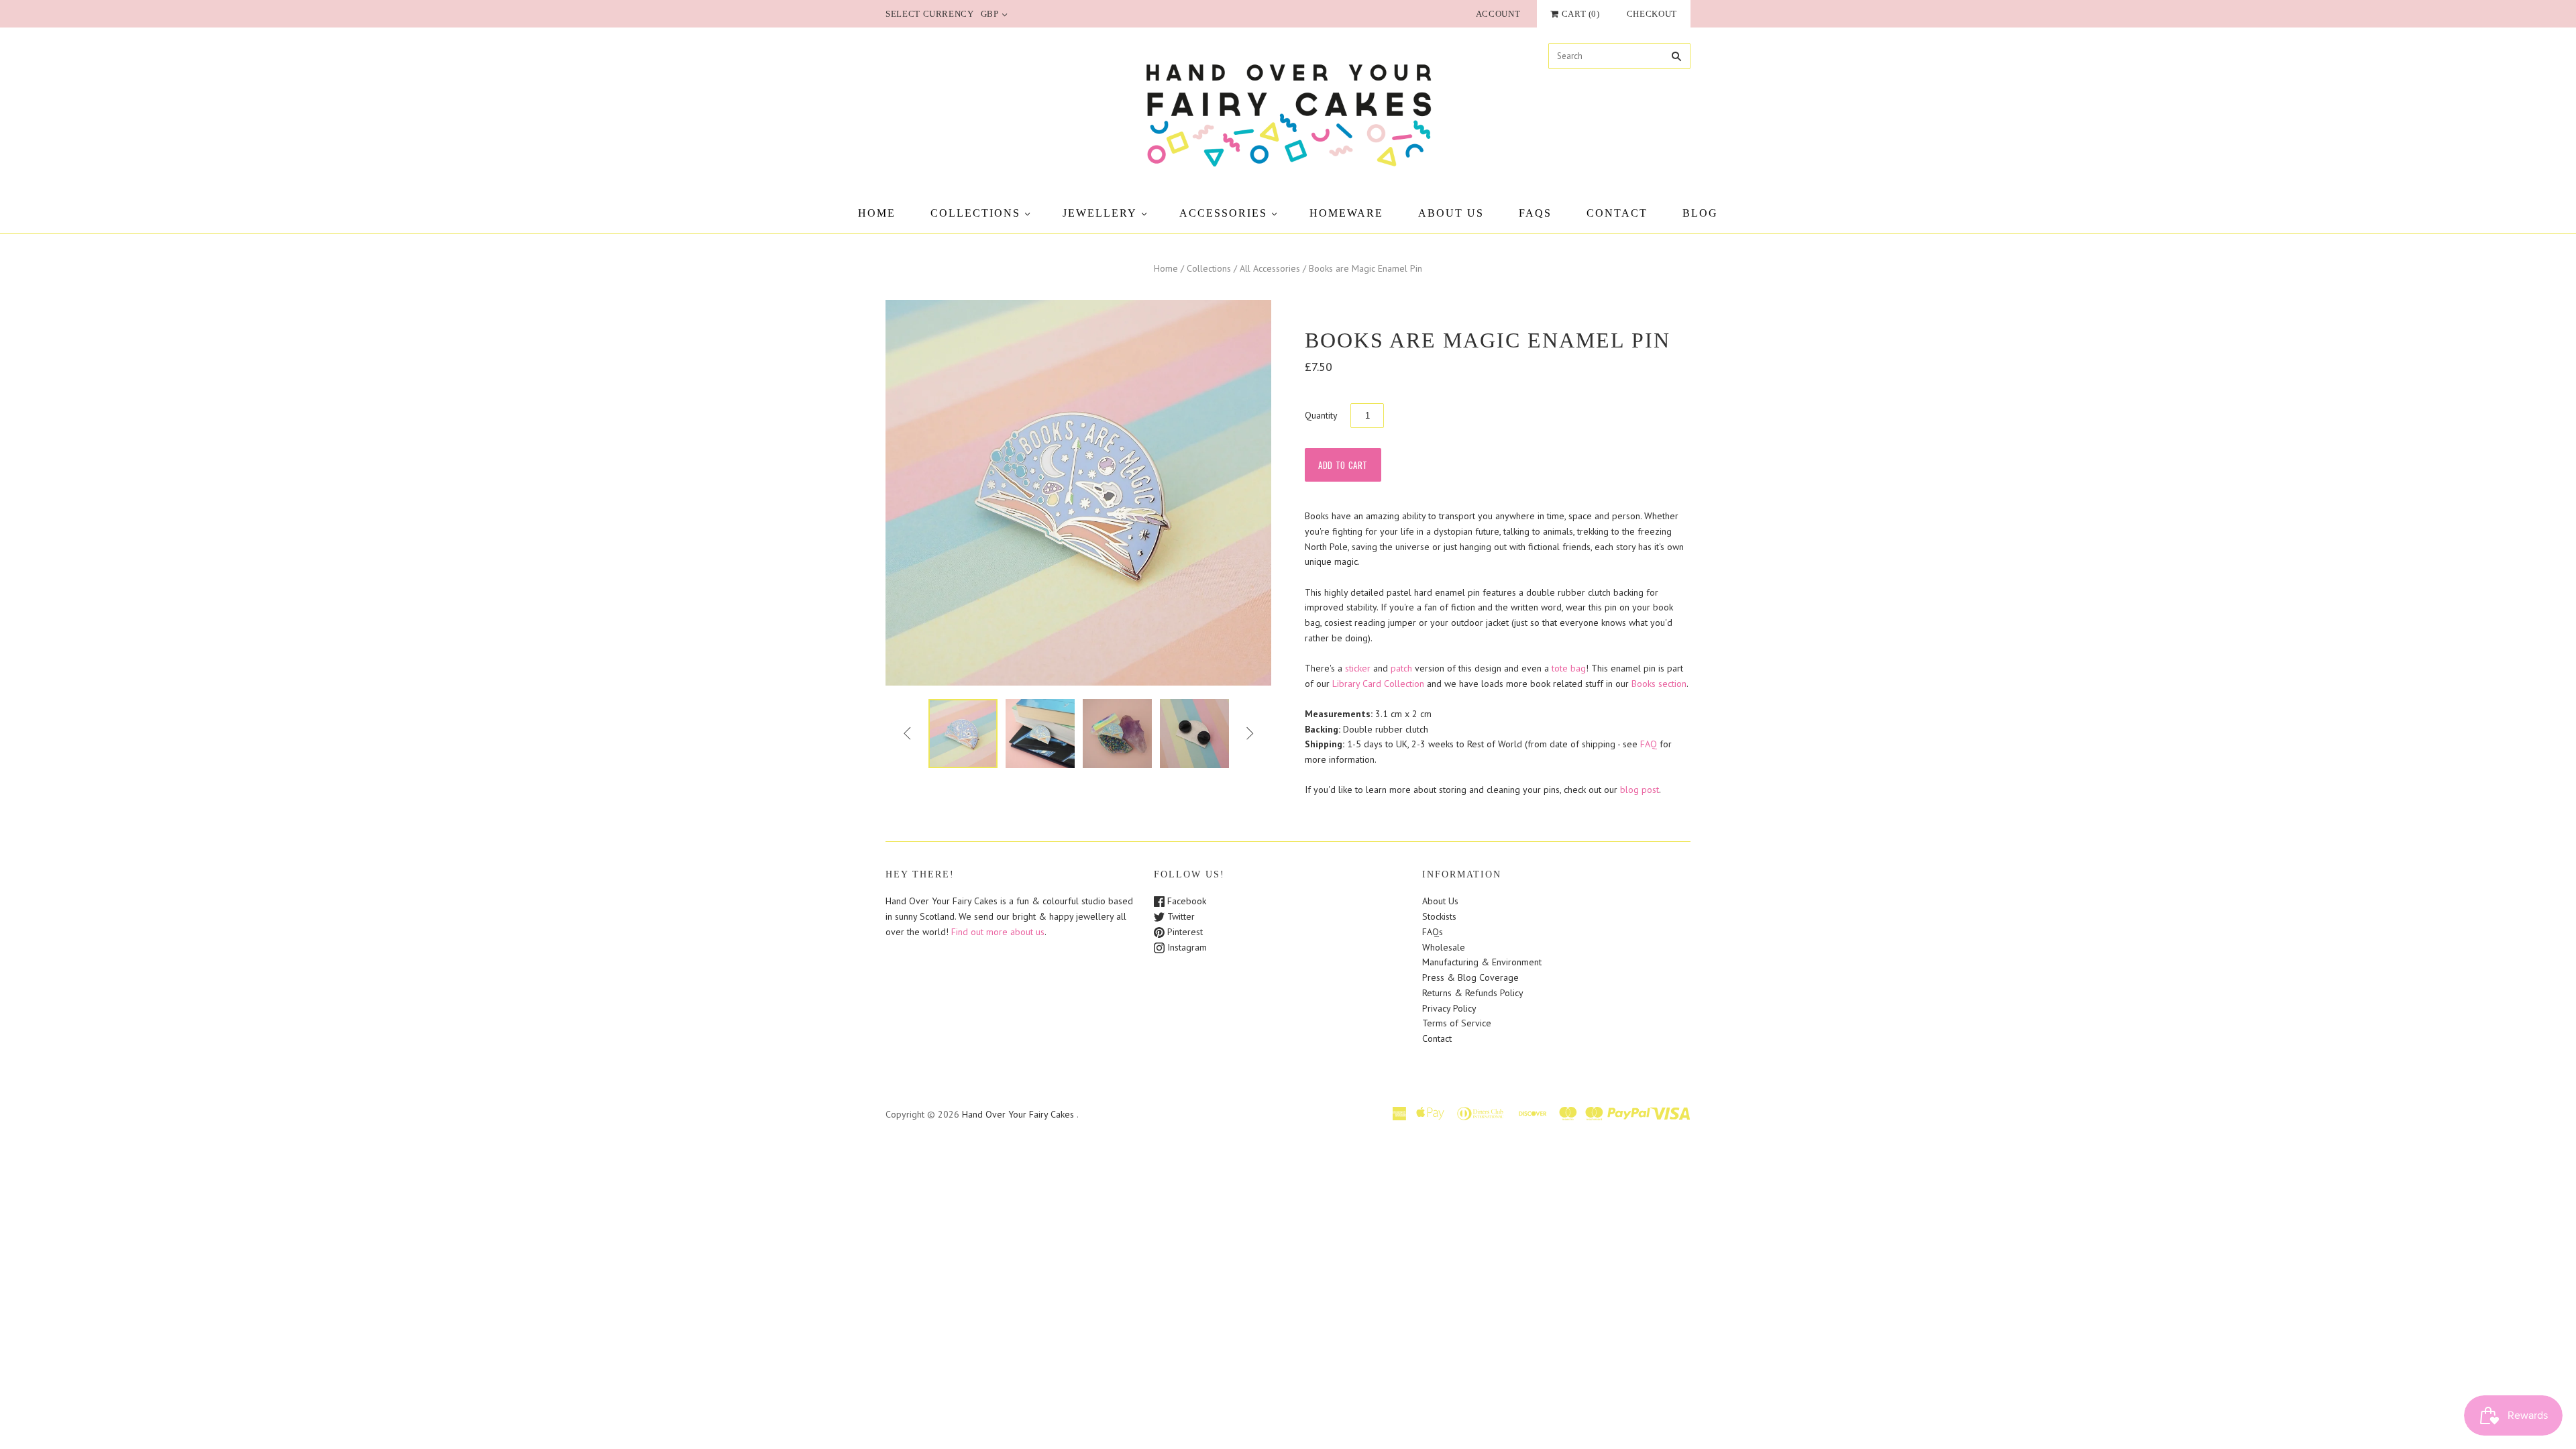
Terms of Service (1457, 1023)
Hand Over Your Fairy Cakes (1018, 1114)
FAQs (1535, 213)
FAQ (1649, 744)
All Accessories (1270, 268)
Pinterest (1184, 932)
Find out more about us (998, 932)
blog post (1640, 790)
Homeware (1346, 213)
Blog (1700, 213)
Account (1498, 14)
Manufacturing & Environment (1482, 962)
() (1581, 14)
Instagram (1186, 947)
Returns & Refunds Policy (1473, 993)
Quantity (1321, 415)
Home (877, 213)
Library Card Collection (1378, 684)
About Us (1451, 213)
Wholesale (1444, 947)
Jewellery (1100, 213)
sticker (1359, 668)
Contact (1617, 213)
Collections (975, 213)
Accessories (1223, 213)
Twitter (1180, 916)
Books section (1659, 684)
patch (1401, 668)
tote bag (1569, 668)
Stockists (1439, 916)
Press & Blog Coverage (1470, 977)
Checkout (1652, 14)
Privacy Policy (1449, 1008)
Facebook (1185, 901)
